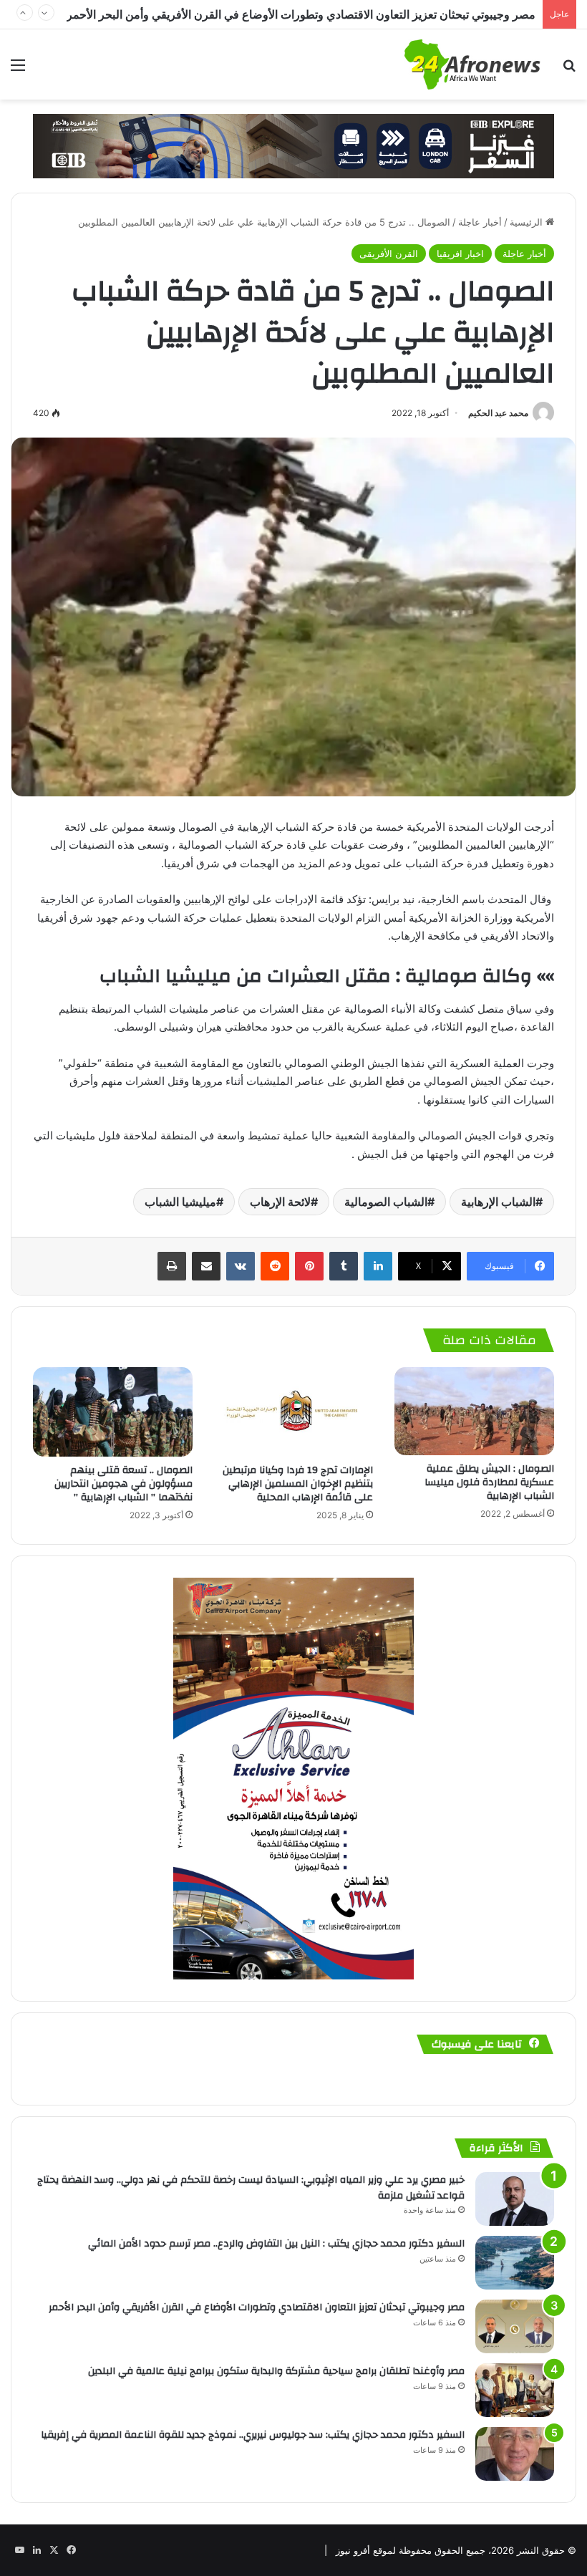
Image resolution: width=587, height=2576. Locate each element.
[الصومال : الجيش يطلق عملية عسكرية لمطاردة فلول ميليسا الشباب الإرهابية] (474, 1411)
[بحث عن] (569, 70)
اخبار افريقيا (460, 254)
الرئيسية (528, 222)
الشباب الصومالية (386, 1202)
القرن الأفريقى (389, 254)
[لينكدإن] (378, 1266)
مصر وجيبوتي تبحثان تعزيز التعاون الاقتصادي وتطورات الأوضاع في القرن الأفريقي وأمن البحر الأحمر (257, 2307)
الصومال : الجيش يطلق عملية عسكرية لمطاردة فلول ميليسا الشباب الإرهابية (489, 1482)
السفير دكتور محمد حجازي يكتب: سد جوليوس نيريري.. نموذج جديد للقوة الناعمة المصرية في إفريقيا (253, 2435)
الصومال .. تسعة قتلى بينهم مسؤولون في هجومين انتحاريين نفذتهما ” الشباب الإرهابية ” (123, 1484)
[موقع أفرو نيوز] (472, 64)
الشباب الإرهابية (498, 1202)
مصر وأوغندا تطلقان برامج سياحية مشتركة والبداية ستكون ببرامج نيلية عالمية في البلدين (328, 14)
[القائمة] (18, 70)
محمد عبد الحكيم (498, 413)
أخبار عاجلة (480, 222)
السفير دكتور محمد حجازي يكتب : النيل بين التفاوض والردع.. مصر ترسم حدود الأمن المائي (276, 2244)
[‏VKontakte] (241, 1266)
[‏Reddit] (275, 1266)
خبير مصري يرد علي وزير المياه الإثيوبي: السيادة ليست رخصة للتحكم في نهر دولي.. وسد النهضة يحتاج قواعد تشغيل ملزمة (251, 2188)
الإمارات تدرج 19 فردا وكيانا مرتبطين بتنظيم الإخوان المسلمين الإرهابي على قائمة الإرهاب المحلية (298, 1484)
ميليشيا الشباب (180, 1202)
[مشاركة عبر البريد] (206, 1266)
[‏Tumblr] (344, 1266)
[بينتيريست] (309, 1266)
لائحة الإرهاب (280, 1202)
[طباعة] (172, 1266)
